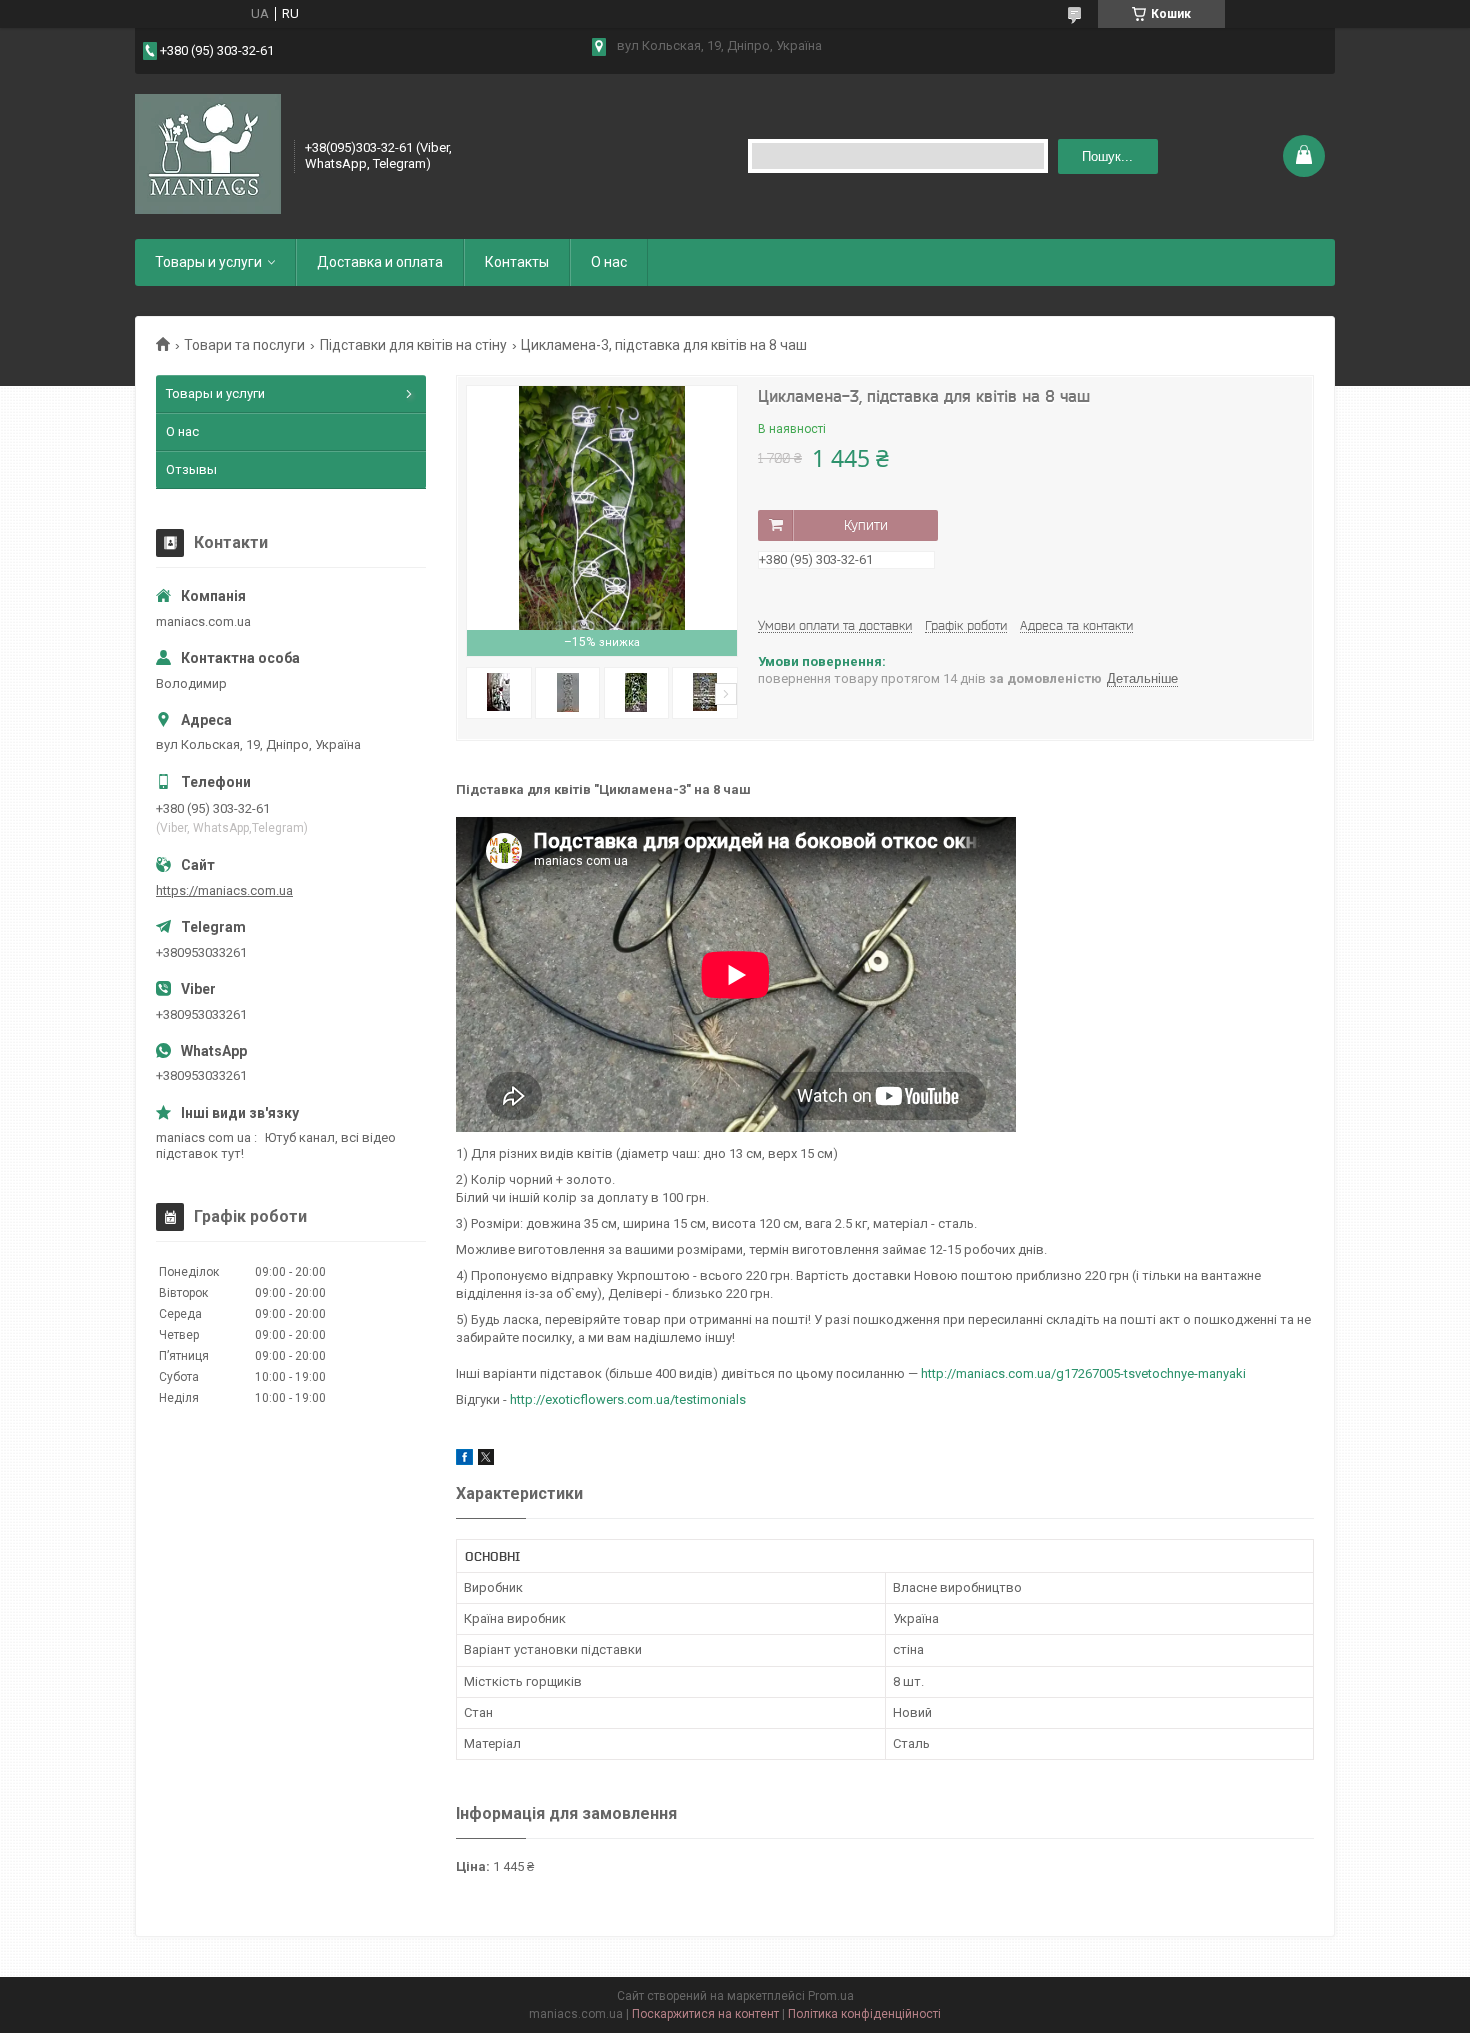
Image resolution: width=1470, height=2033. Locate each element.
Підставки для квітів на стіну (413, 345)
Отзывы (191, 469)
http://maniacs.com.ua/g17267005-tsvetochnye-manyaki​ (1083, 1373)
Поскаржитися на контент (705, 2014)
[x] (486, 1460)
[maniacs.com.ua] (208, 154)
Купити (866, 525)
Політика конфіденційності (864, 2014)
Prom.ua (831, 1996)
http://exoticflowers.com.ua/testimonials (628, 1399)
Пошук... (1107, 156)
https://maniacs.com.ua (224, 890)
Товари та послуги (244, 345)
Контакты (517, 262)
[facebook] (464, 1460)
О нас (609, 262)
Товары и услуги (208, 262)
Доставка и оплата (380, 262)
